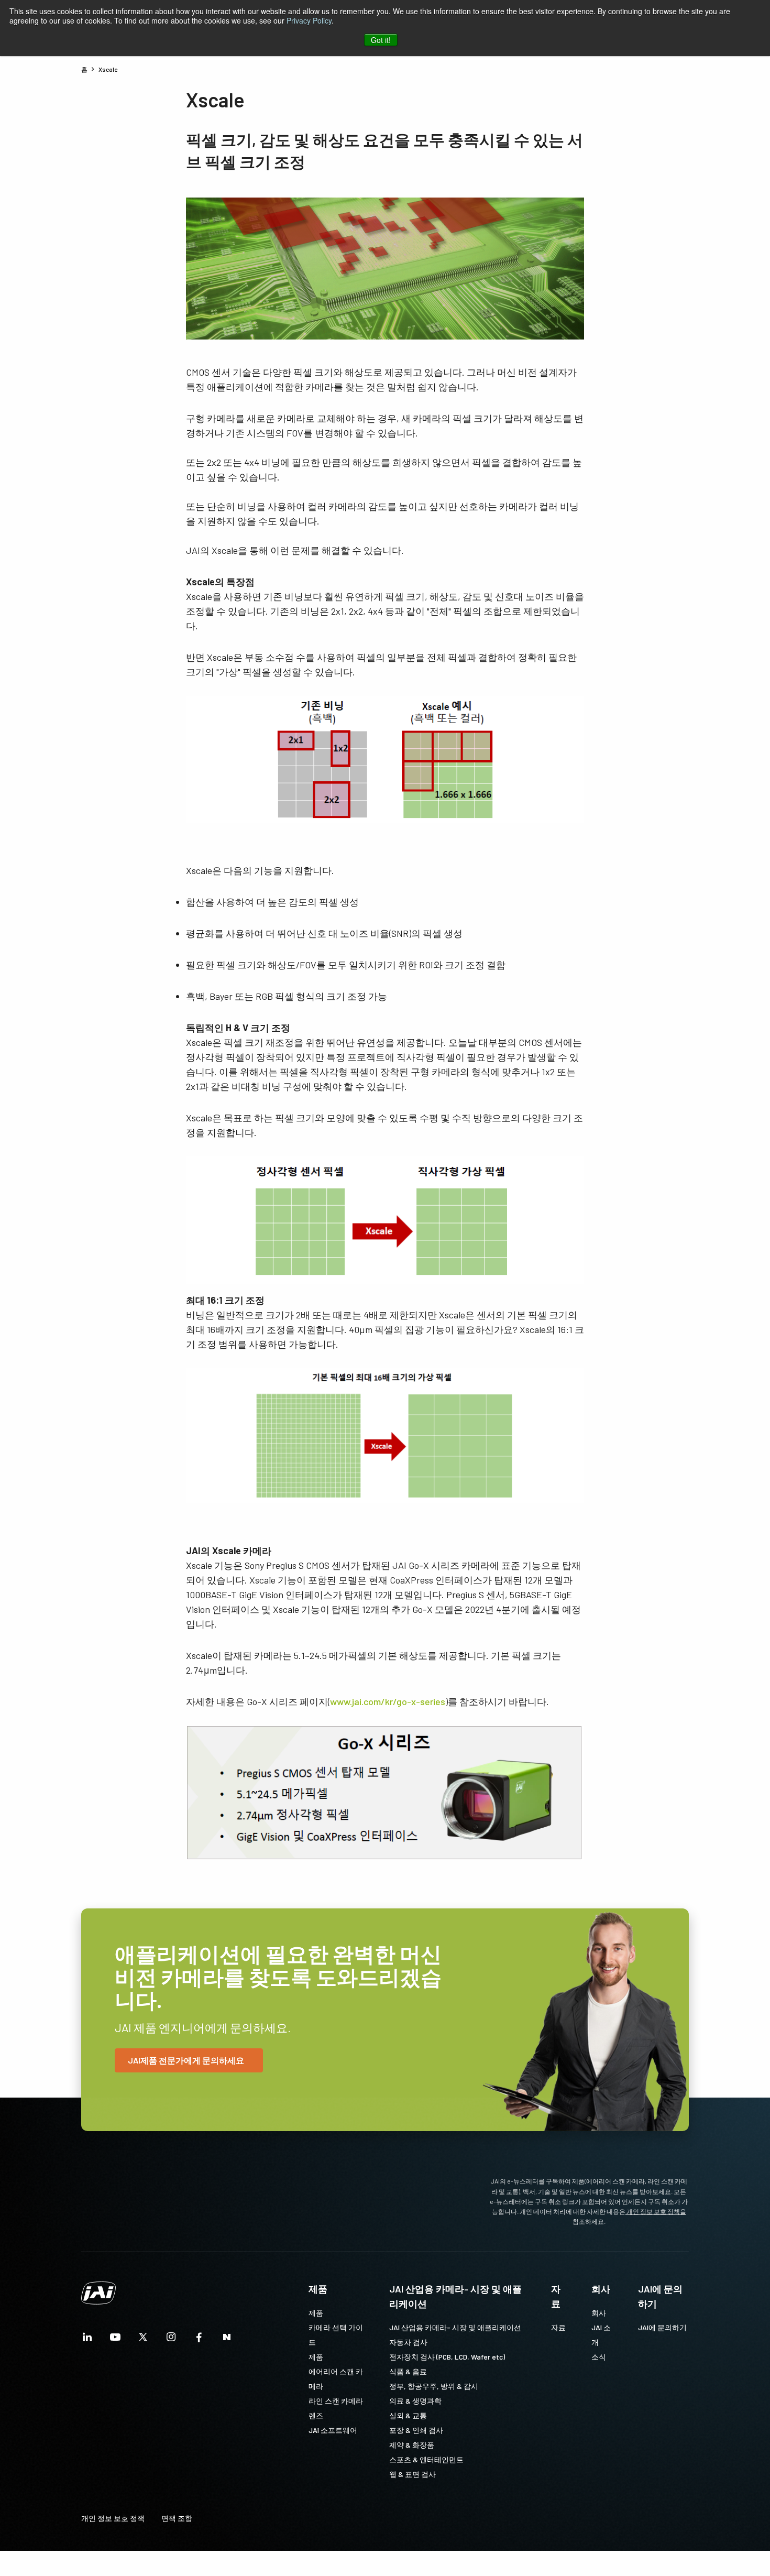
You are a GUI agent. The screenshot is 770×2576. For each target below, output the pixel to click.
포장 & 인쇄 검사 (416, 2430)
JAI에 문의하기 (660, 2296)
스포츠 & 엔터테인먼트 (426, 2459)
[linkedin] (87, 2340)
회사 (601, 2289)
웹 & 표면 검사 (412, 2474)
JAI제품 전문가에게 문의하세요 (186, 2060)
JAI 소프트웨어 (333, 2430)
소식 (599, 2357)
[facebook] (199, 2340)
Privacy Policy (309, 20)
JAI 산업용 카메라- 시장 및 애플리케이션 (455, 2296)
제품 (318, 2289)
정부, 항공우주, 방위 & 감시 (434, 2386)
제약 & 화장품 (412, 2445)
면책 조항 (177, 2518)
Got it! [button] (381, 40)
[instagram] (171, 2340)
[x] (143, 2340)
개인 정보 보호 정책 (113, 2518)
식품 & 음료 (408, 2371)
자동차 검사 (408, 2342)
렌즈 (316, 2415)
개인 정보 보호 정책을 (656, 2211)
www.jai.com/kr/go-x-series (388, 1701)
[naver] (227, 2340)
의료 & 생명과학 (415, 2401)
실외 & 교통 (408, 2415)
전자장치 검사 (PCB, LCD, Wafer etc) (447, 2357)
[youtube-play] (115, 2340)
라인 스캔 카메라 (336, 2401)
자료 (556, 2296)
